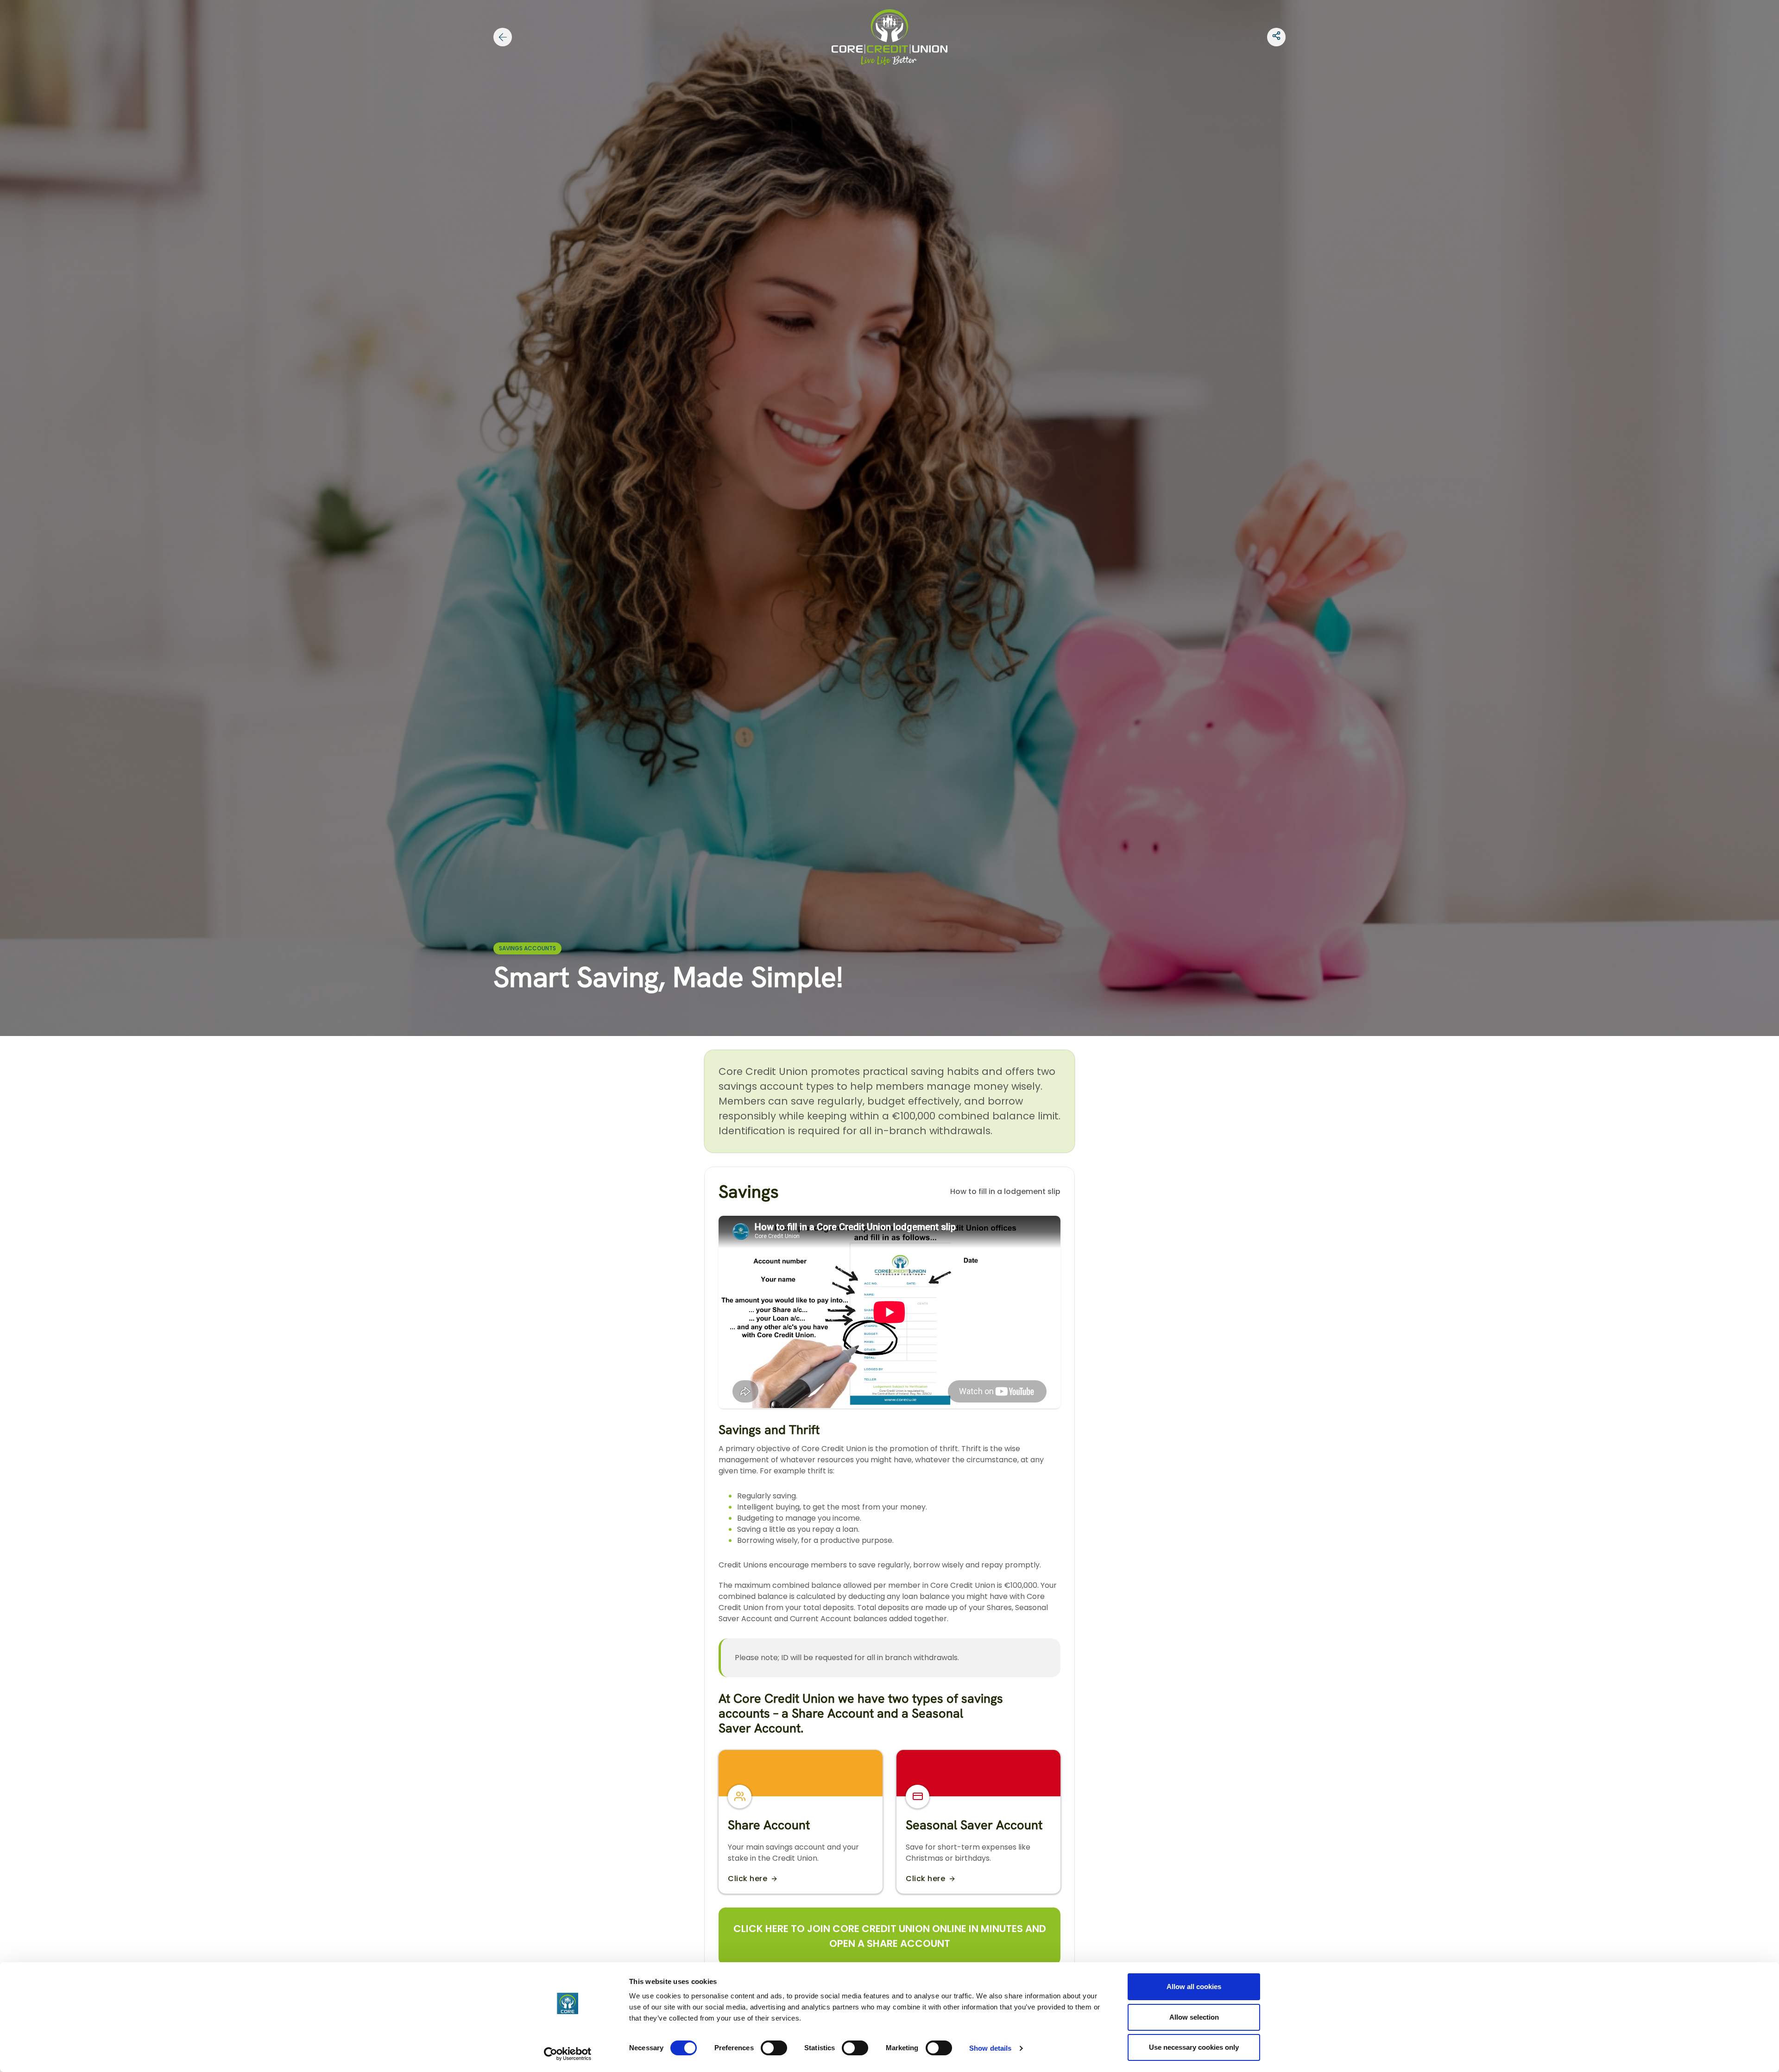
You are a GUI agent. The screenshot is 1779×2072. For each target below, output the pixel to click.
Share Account (769, 1825)
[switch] (774, 2048)
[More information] (1276, 37)
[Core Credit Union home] (889, 36)
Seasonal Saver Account (974, 1825)
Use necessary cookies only (1194, 2047)
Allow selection (1194, 2017)
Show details (990, 2048)
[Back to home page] (503, 37)
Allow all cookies (1194, 1987)
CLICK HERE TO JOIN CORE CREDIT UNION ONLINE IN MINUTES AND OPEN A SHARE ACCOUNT (890, 1936)
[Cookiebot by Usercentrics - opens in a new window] (568, 2054)
